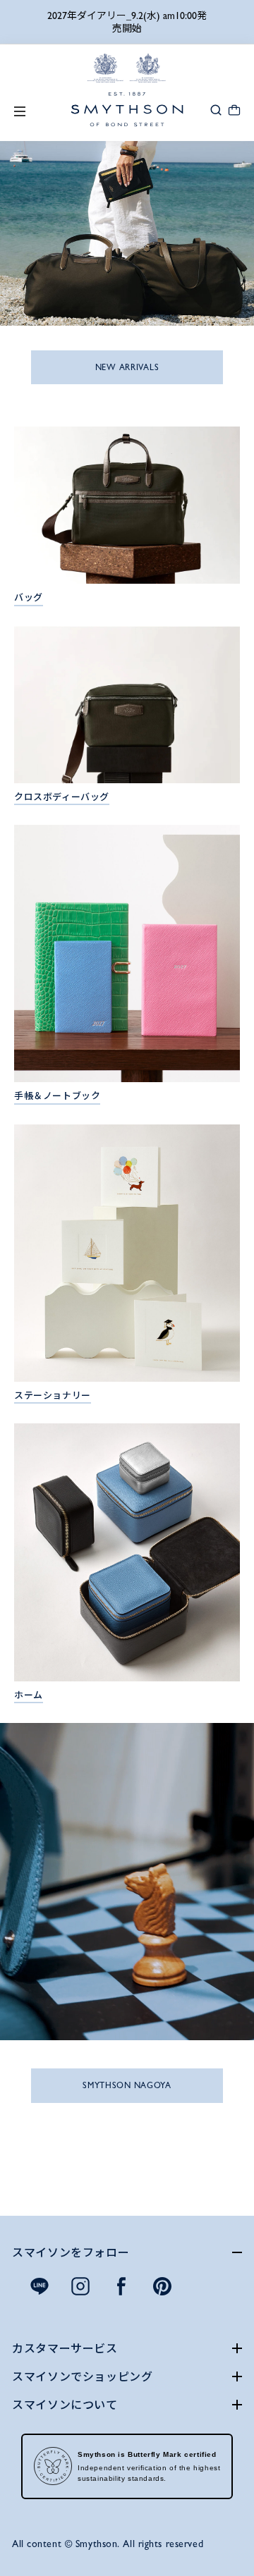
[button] (216, 109)
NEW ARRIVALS (127, 367)
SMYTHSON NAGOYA (127, 2085)
